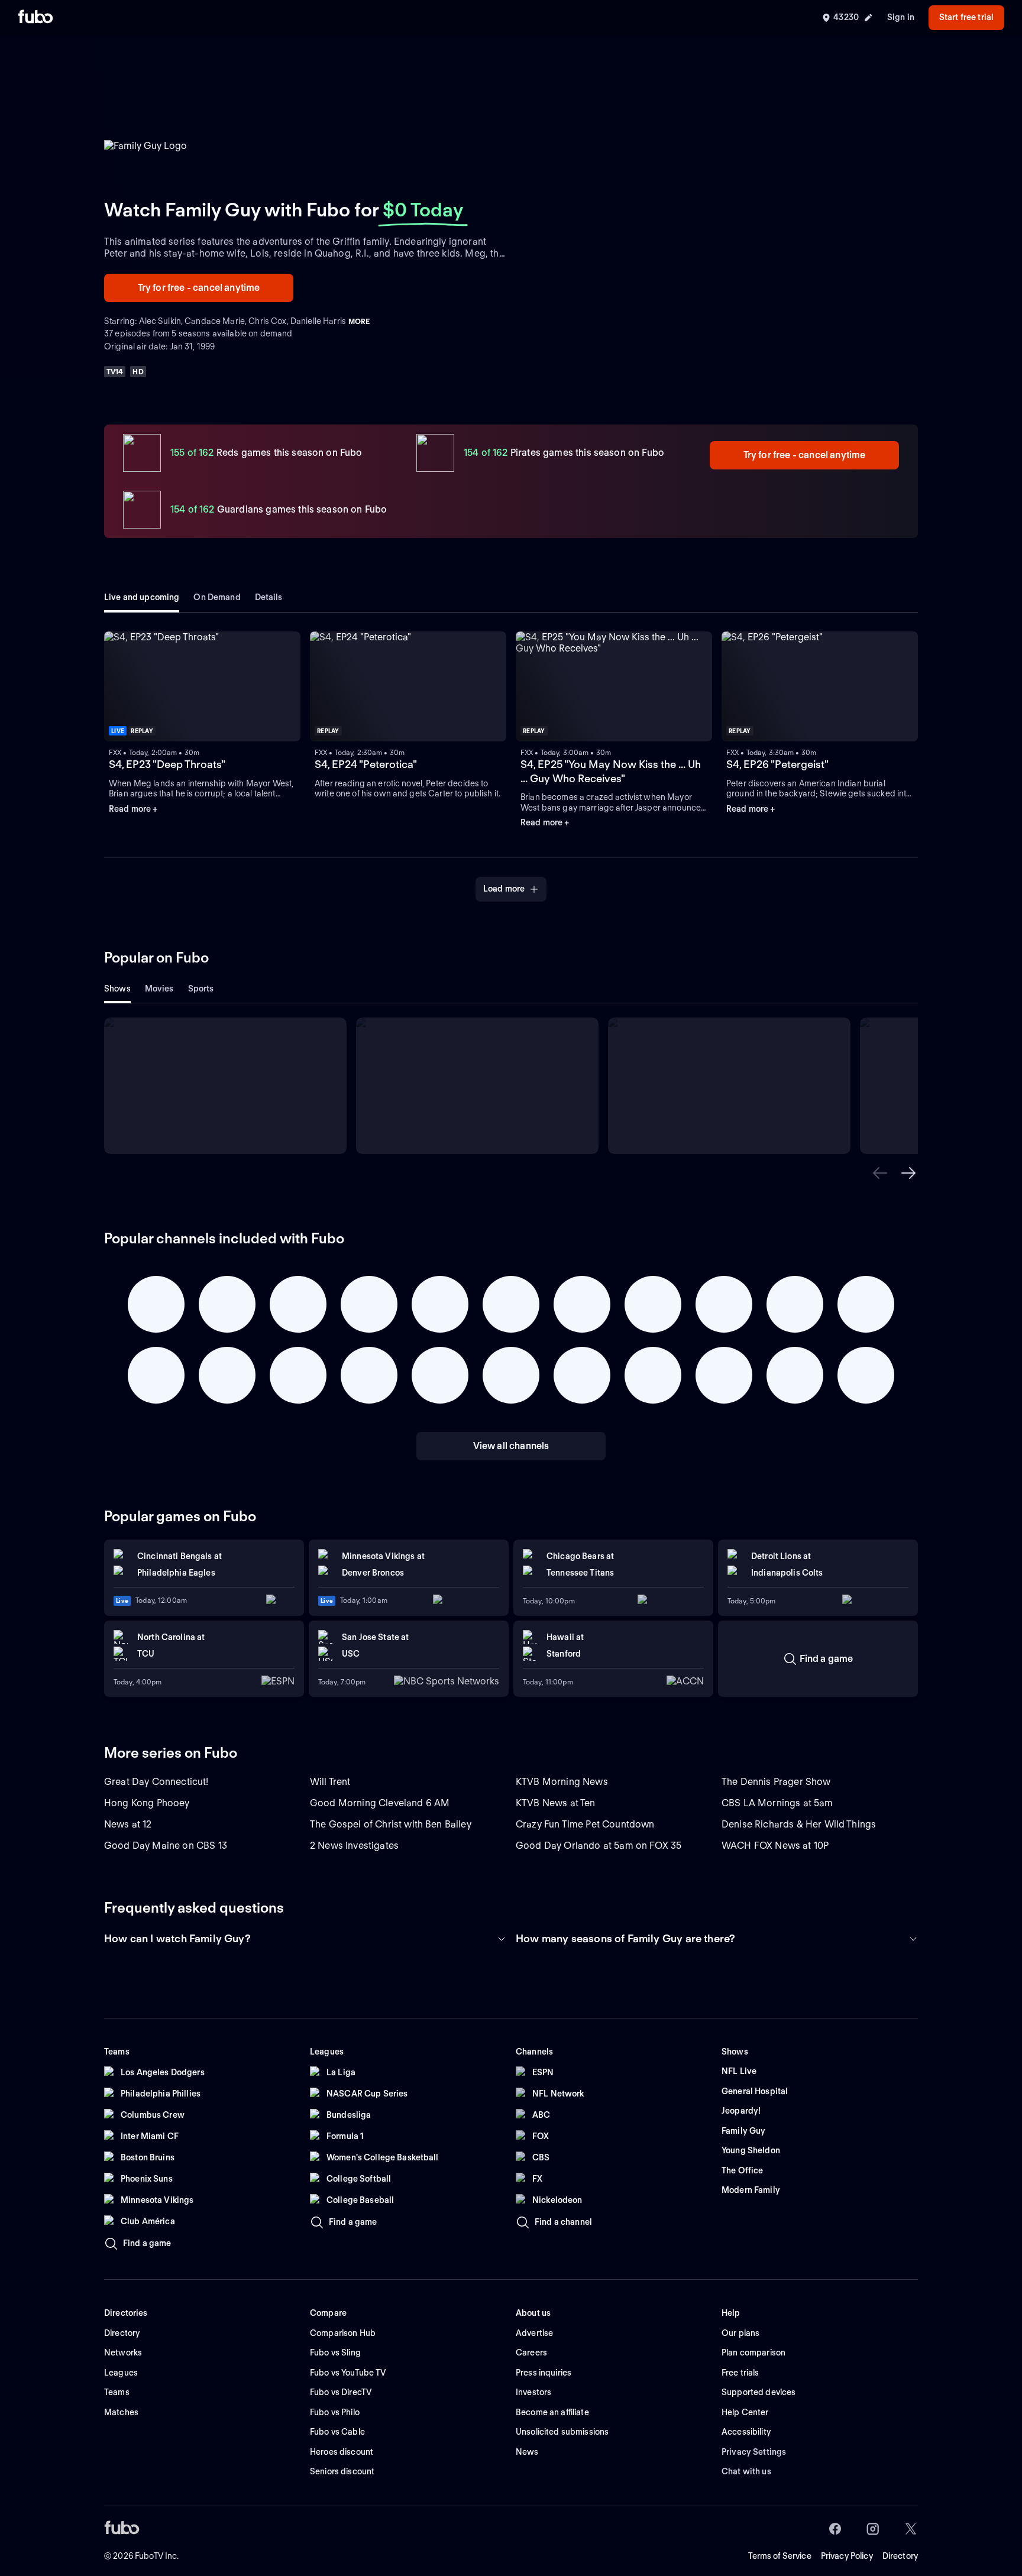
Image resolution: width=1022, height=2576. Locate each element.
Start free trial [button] (966, 17)
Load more (504, 889)
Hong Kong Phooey (147, 1803)
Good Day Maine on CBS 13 (166, 1846)
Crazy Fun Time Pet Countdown (585, 1824)
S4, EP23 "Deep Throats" (167, 764)
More (359, 321)
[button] (880, 1173)
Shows (117, 989)
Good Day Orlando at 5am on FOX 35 (599, 1846)
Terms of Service (780, 2556)
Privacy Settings (754, 2452)
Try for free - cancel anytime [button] (199, 288)
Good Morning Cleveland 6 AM (380, 1803)
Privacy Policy (847, 2556)
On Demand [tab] (217, 597)
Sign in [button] (901, 17)
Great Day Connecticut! (156, 1782)
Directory (900, 2556)
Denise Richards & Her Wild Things (799, 1824)
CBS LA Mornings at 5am (777, 1803)
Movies (159, 989)
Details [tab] (269, 597)
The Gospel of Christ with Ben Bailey (391, 1824)
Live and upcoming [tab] (142, 597)
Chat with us (746, 2471)
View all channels (511, 1446)
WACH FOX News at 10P (775, 1846)
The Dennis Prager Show (776, 1782)
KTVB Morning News (562, 1782)
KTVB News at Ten (556, 1803)
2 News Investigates (354, 1846)
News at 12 (128, 1824)
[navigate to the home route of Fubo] (35, 18)
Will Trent (330, 1782)
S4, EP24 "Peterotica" (366, 764)
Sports (201, 989)
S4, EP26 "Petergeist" (777, 764)
